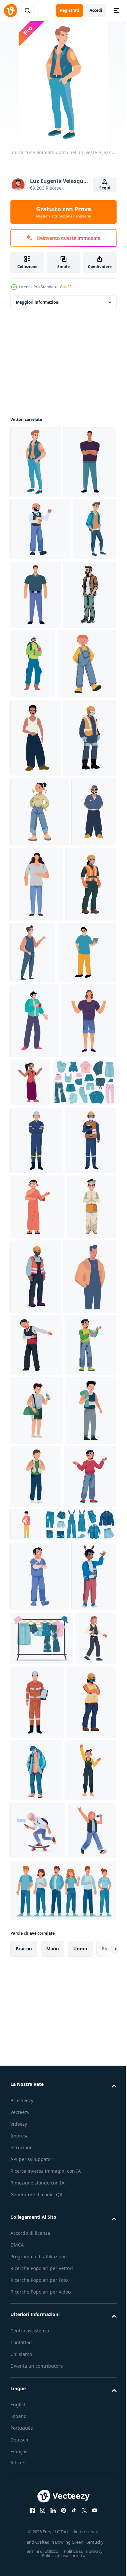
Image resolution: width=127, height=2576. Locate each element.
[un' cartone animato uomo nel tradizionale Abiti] (35, 1710)
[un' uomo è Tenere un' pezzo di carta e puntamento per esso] (36, 1920)
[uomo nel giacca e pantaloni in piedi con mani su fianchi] (37, 1789)
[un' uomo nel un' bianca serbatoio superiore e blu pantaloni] (36, 880)
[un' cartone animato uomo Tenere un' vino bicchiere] (33, 2290)
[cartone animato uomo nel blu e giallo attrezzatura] (33, 1102)
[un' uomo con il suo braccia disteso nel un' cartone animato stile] (38, 1391)
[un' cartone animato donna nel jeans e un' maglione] (40, 1032)
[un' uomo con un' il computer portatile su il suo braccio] (40, 1248)
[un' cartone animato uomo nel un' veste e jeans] (36, 462)
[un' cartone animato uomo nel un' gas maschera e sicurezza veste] (35, 2489)
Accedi (96, 10)
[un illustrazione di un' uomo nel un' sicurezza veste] (36, 1578)
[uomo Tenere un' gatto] (81, 2105)
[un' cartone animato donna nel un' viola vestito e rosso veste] (87, 1378)
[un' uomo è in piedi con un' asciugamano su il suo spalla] (89, 2051)
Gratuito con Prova (64, 212)
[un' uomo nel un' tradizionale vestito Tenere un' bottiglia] (31, 2406)
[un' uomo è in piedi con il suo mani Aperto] (36, 2120)
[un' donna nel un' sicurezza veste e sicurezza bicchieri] (36, 1179)
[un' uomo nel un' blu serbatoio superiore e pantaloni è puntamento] (86, 1173)
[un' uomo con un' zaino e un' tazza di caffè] (88, 736)
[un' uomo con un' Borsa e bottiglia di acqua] (37, 1985)
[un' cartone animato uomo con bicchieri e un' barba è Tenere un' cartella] (40, 601)
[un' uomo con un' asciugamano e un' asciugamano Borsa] (35, 2054)
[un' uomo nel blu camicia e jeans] (81, 667)
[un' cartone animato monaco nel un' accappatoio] (37, 1645)
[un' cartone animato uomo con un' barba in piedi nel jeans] (37, 735)
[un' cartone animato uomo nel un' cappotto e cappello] (88, 2484)
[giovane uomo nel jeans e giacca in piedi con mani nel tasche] (32, 664)
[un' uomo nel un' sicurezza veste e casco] (37, 958)
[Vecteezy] (10, 10)
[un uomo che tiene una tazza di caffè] (35, 1316)
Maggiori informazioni (38, 302)
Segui (105, 188)
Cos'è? (66, 287)
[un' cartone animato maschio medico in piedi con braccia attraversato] (40, 2220)
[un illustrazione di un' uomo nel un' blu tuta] (36, 1511)
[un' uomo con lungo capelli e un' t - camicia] (84, 1104)
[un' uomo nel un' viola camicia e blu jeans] (37, 534)
